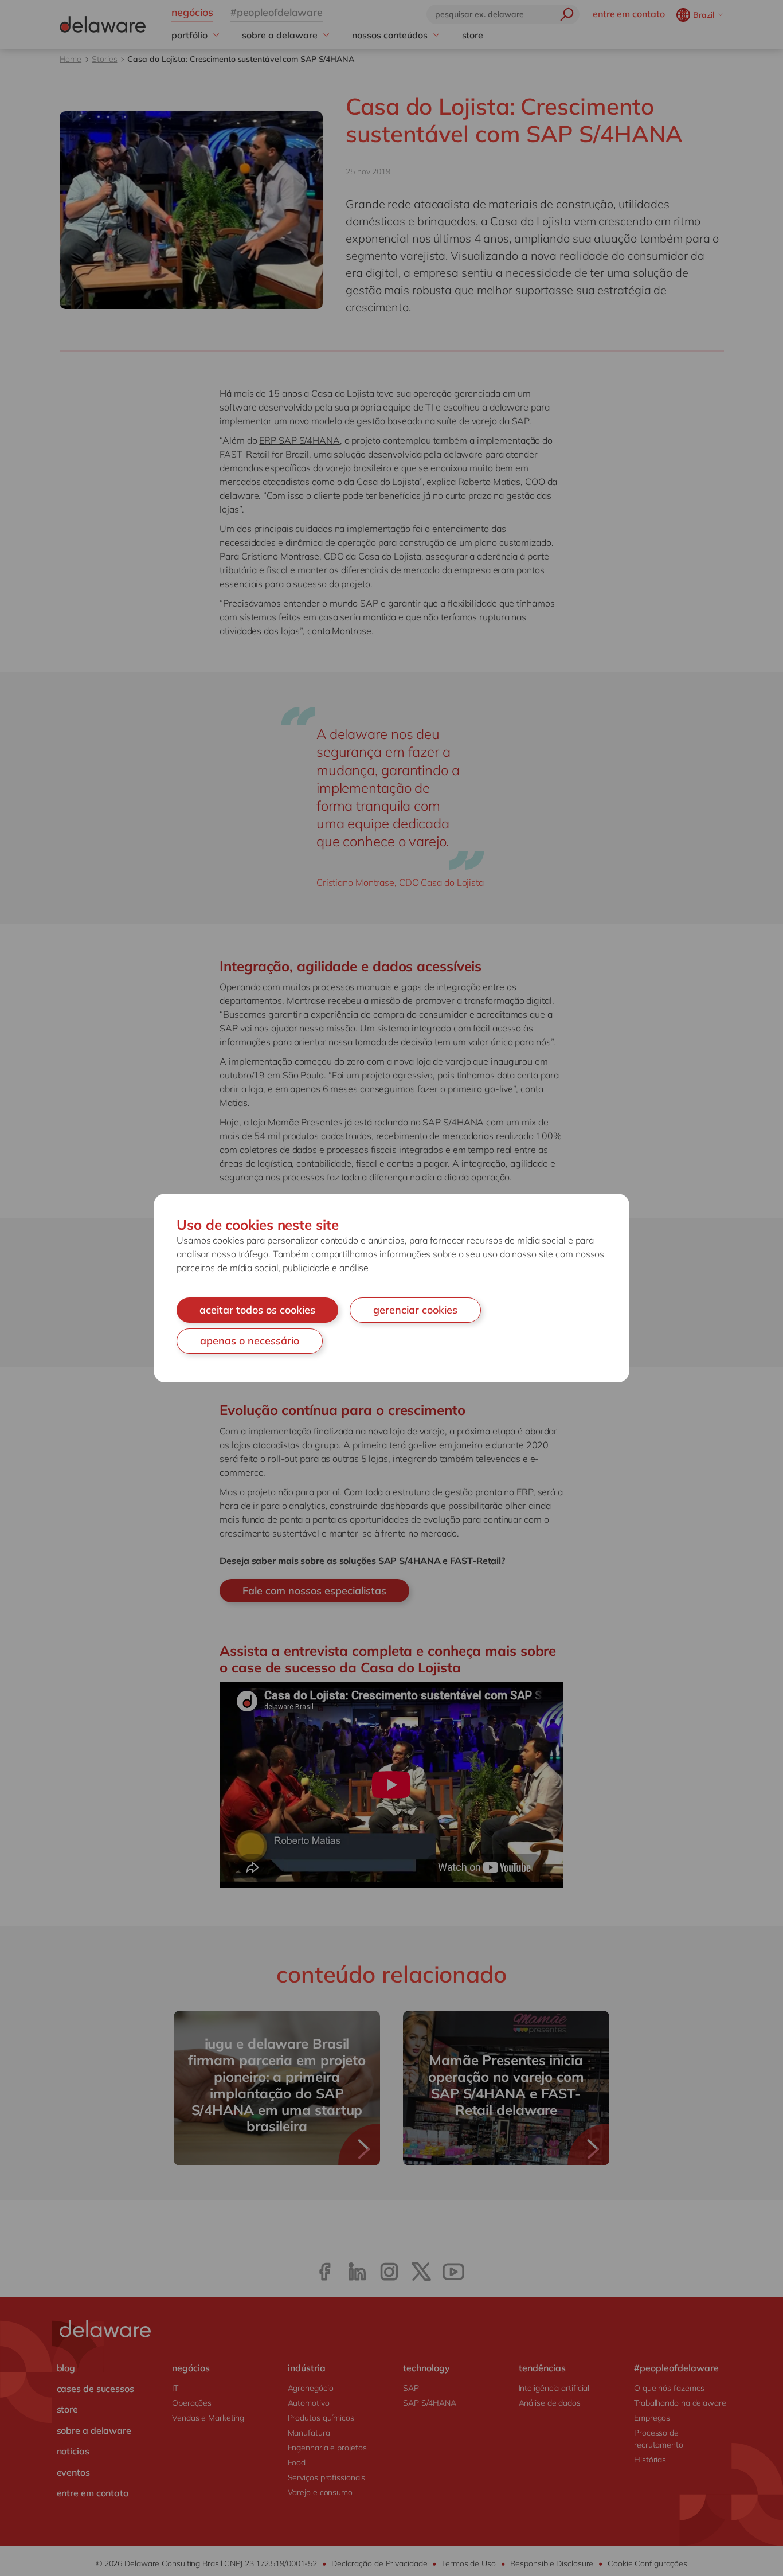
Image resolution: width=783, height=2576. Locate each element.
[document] (391, 1288)
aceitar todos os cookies (257, 1310)
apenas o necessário (250, 1341)
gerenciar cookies (415, 1310)
